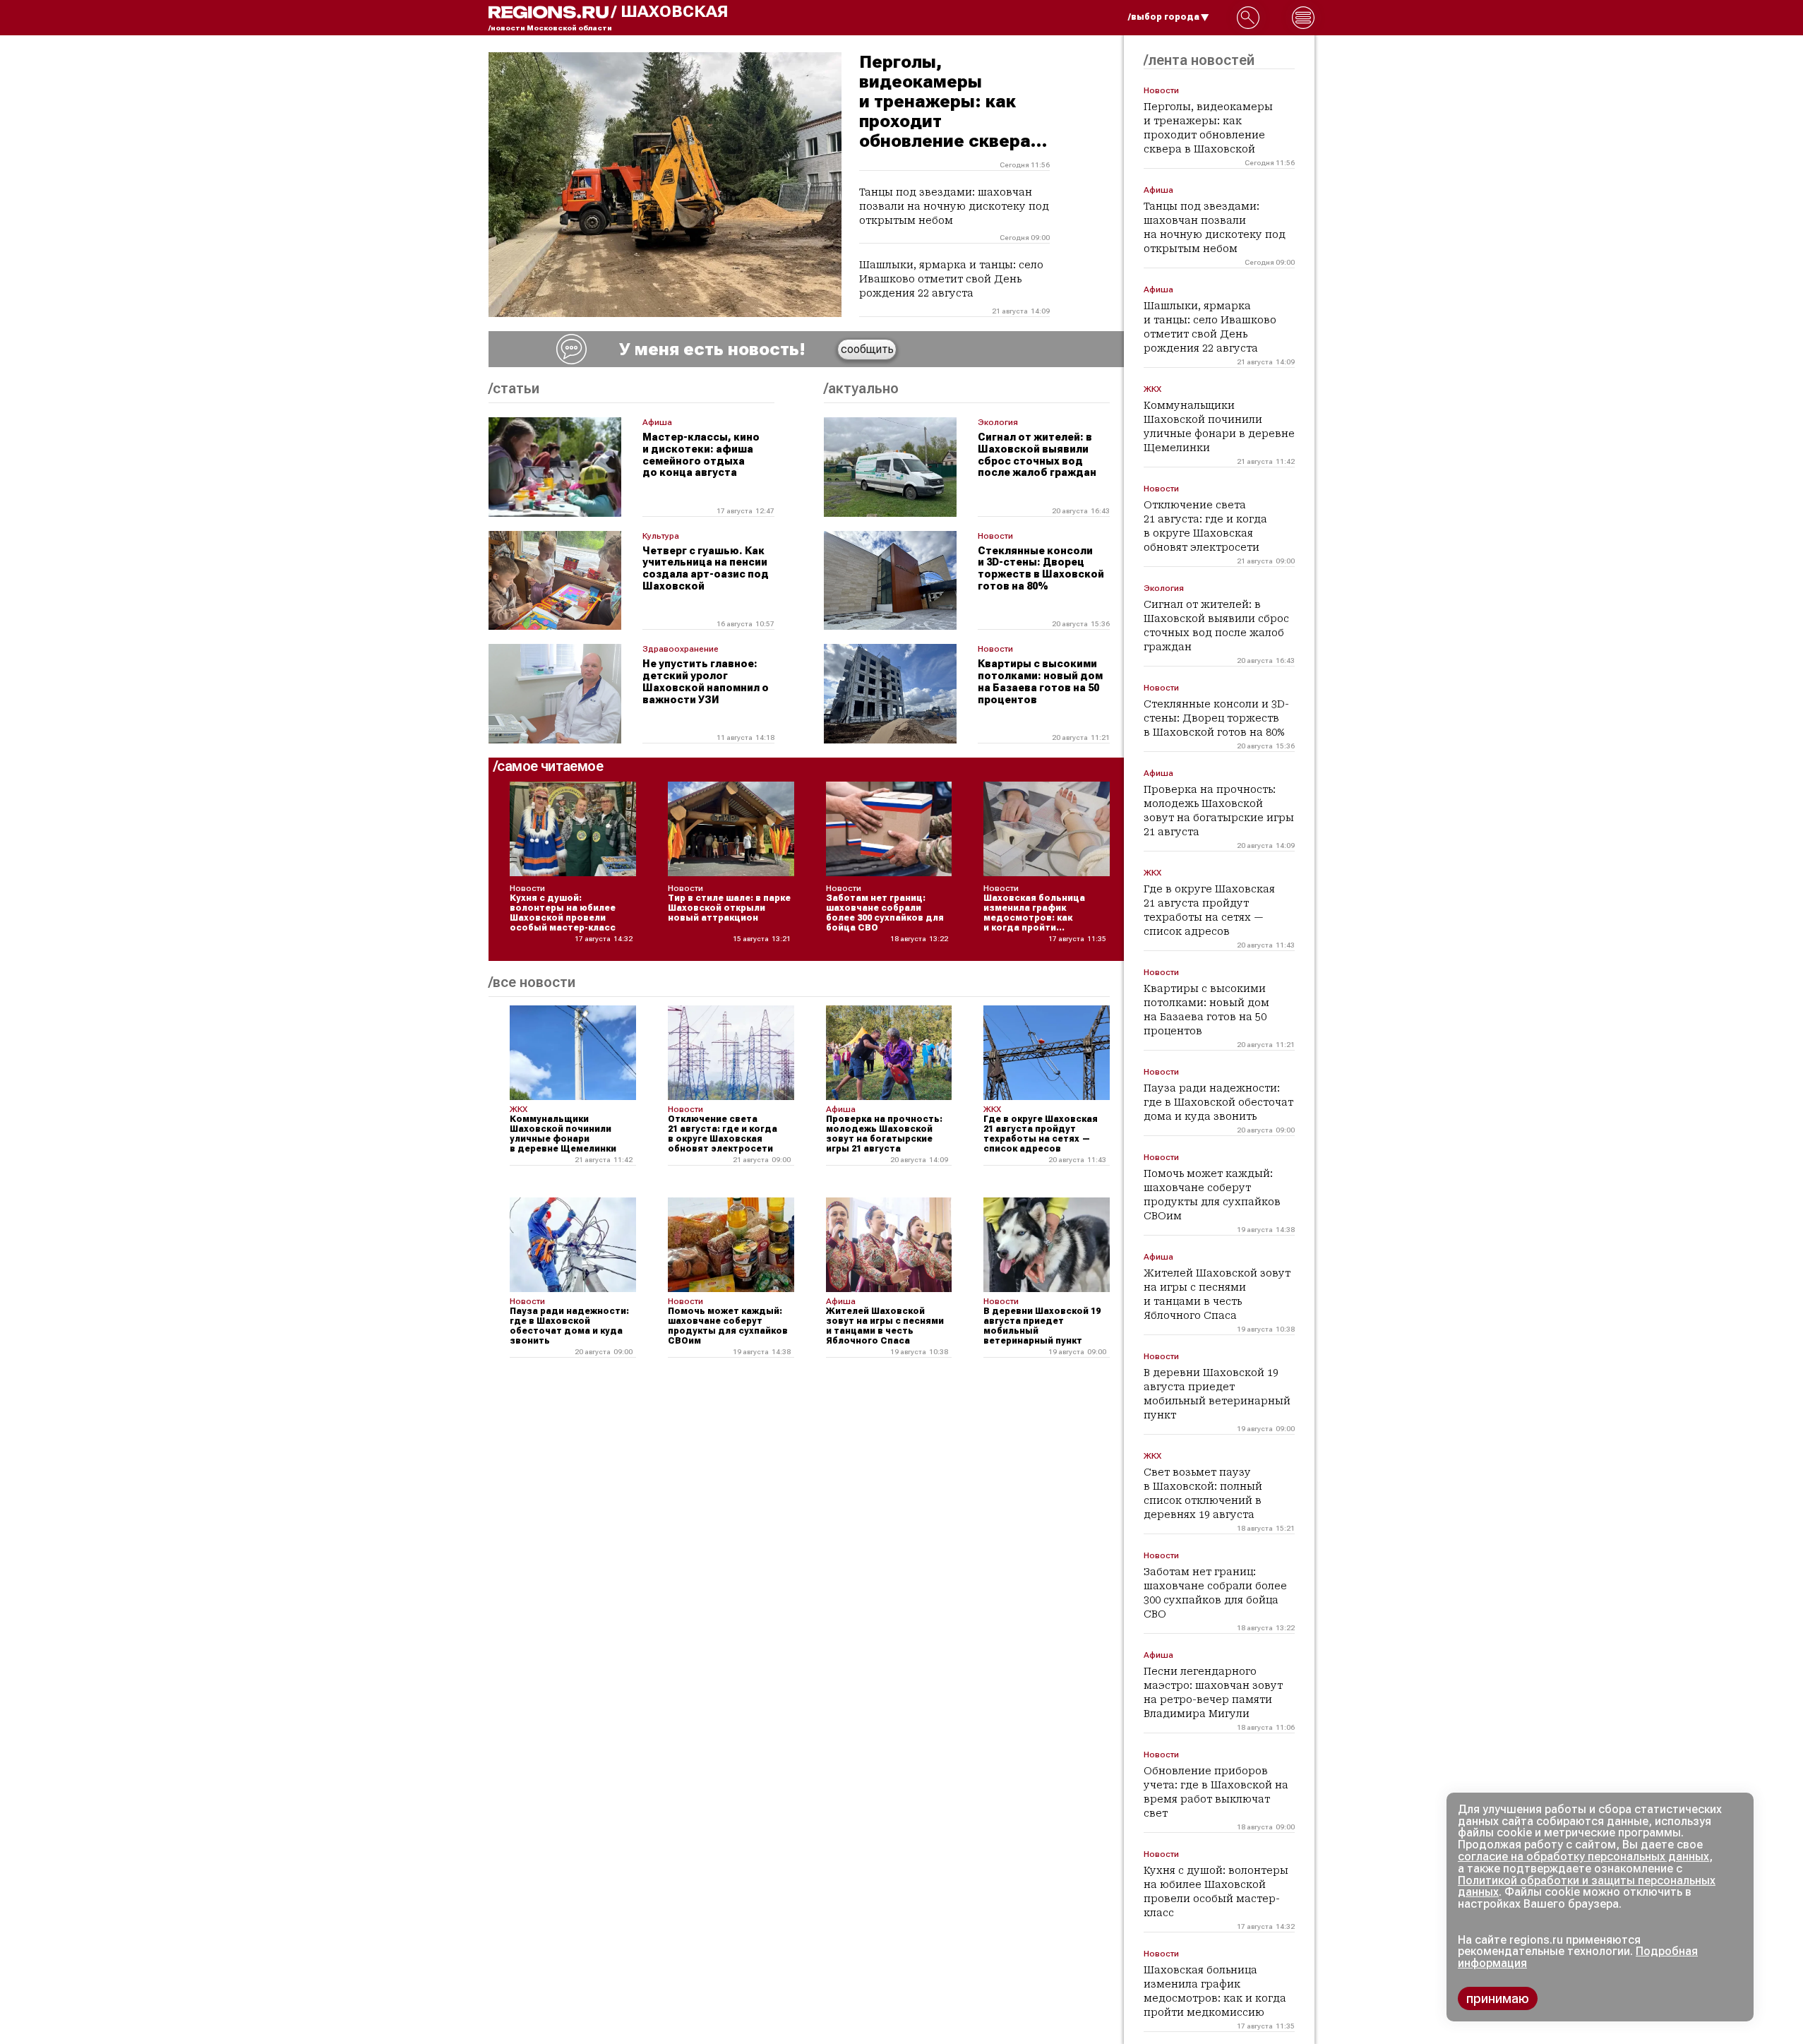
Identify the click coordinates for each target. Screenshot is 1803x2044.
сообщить (867, 349)
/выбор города (1164, 17)
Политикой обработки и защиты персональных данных (1587, 1887)
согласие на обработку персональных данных (1583, 1857)
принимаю (1498, 1998)
